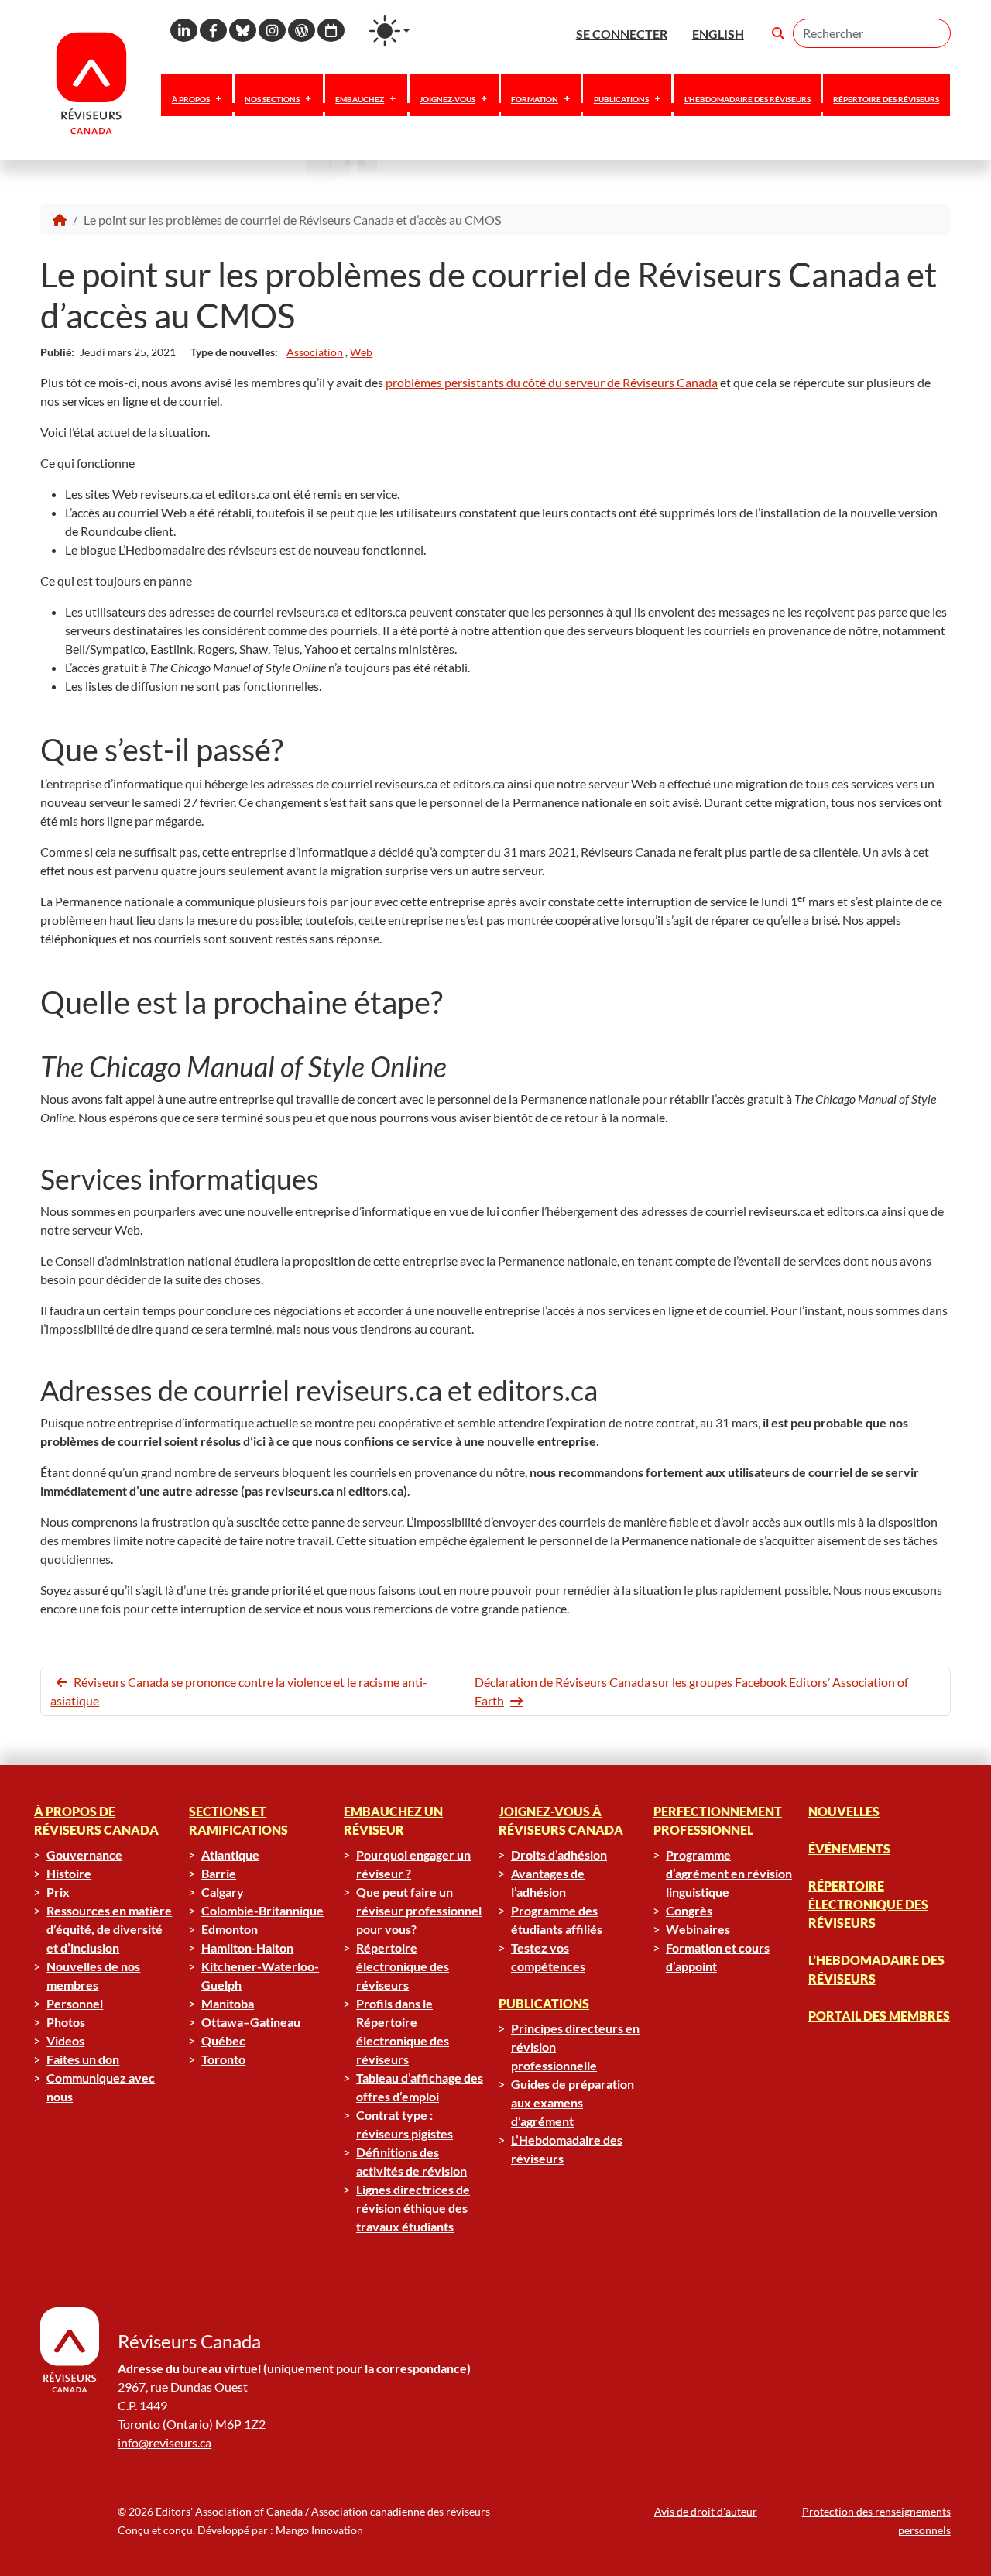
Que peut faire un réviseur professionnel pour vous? (419, 1910)
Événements (849, 1848)
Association (315, 352)
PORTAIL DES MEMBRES (879, 2016)
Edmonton (230, 1929)
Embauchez (360, 99)
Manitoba (228, 2003)
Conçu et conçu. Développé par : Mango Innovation (240, 2530)
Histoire (69, 1873)
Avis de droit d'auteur (706, 2511)
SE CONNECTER (622, 34)
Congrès (689, 1910)
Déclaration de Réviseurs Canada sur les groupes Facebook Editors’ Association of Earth (691, 1691)
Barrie (219, 1873)
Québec (223, 2040)
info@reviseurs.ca (165, 2442)
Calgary (223, 1892)
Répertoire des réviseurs (886, 99)
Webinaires (698, 1929)
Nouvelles (844, 1811)
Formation (535, 99)
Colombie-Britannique (262, 1910)
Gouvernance (84, 1855)
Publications (621, 99)
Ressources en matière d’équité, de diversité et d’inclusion (109, 1929)
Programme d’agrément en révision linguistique (729, 1873)
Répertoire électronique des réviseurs (403, 1966)
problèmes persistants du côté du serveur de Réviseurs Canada (552, 382)
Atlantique (230, 1855)
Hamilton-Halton (247, 1947)
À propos (191, 99)
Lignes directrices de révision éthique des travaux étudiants (413, 2208)
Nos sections (272, 99)
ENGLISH (718, 34)
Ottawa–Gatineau (251, 2022)
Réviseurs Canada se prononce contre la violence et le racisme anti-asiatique (239, 1691)
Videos (65, 2040)
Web (361, 352)
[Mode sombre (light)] (389, 31)
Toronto (223, 2059)
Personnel (75, 2003)
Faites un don (83, 2059)
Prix (58, 1892)
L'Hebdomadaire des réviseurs (748, 99)
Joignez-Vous (447, 99)
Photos (66, 2022)
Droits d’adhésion (559, 1855)
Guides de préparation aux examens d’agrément (573, 2102)
